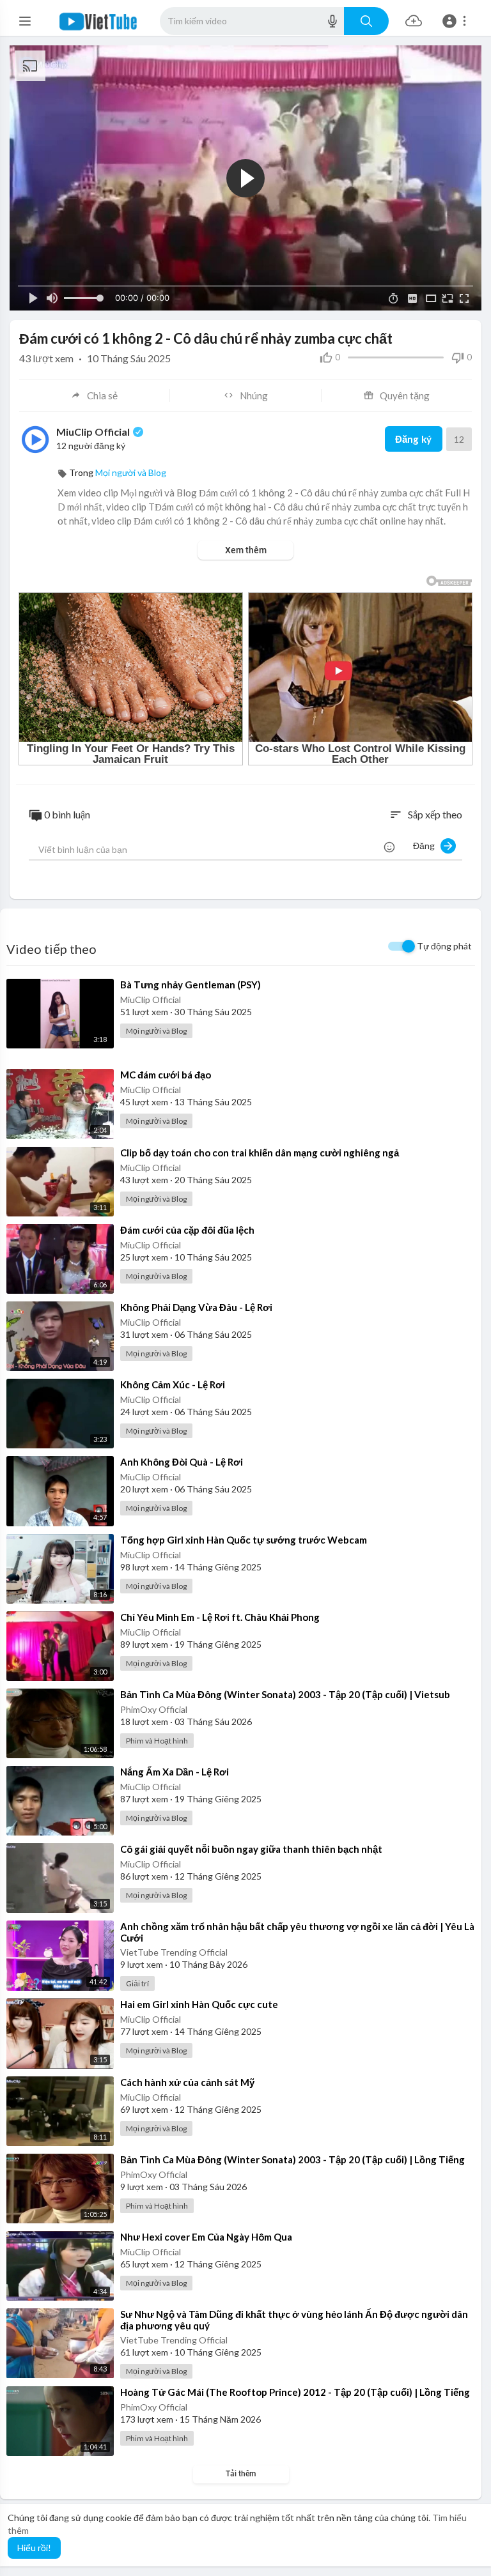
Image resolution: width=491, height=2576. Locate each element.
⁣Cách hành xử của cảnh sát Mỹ (187, 2082)
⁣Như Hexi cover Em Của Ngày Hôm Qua (206, 2237)
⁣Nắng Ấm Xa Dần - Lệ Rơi (175, 1772)
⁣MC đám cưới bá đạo (166, 1075)
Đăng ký (413, 439)
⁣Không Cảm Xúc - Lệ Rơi (173, 1384)
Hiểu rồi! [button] (34, 2548)
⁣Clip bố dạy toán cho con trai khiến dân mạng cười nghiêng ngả (260, 1153)
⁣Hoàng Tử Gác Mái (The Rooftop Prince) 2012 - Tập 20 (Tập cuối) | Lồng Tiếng (295, 2392)
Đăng (427, 846)
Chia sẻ (102, 395)
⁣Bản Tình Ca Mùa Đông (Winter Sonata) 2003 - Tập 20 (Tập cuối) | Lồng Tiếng (292, 2159)
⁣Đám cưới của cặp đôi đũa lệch (187, 1230)
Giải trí (137, 1983)
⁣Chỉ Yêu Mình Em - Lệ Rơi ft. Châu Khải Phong (220, 1617)
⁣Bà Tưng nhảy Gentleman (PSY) (191, 985)
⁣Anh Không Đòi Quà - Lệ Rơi (182, 1462)
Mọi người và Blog (131, 472)
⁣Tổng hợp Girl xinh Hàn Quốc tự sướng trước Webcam (244, 1540)
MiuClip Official (94, 432)
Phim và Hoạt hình (157, 1741)
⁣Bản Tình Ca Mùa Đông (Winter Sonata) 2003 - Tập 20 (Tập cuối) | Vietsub (285, 1694)
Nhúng (254, 395)
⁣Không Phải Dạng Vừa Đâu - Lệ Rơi (196, 1307)
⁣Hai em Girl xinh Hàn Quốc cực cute (199, 2004)
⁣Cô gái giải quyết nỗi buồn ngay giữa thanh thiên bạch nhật (251, 1849)
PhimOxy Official (154, 1709)
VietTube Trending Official (174, 1952)
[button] (456, 21)
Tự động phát (444, 946)
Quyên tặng (405, 395)
